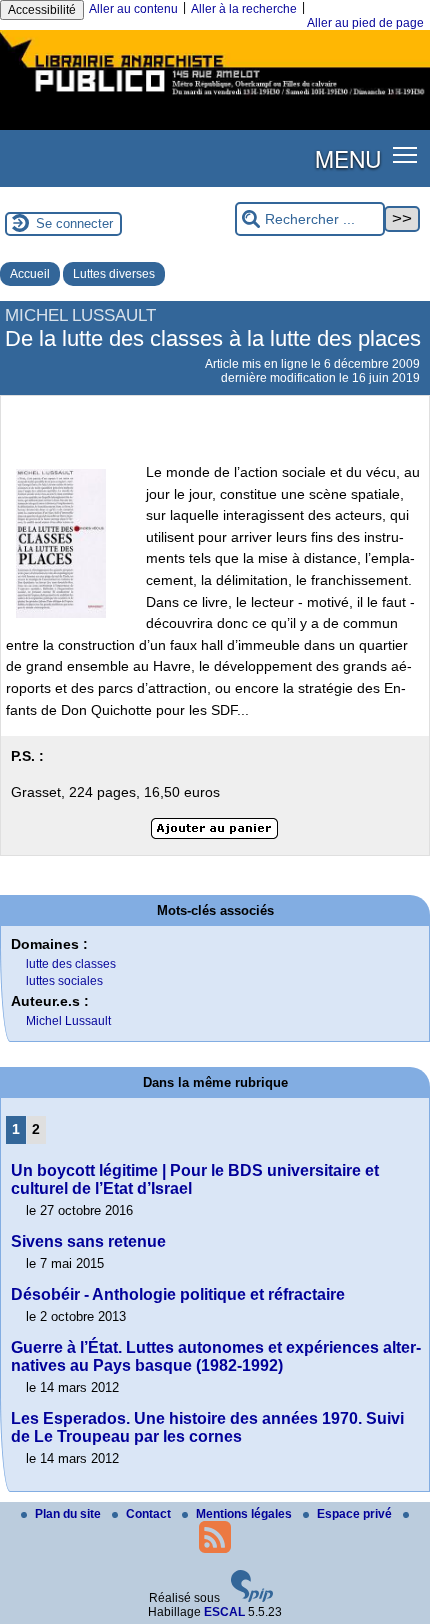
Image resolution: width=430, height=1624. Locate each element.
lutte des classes (71, 964)
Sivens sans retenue (88, 1241)
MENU (348, 158)
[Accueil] (215, 98)
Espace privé (356, 1514)
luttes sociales (64, 981)
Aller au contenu (133, 9)
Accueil (30, 274)
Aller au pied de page (365, 23)
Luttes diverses (114, 274)
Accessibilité (42, 10)
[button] (405, 154)
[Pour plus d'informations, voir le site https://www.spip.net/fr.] (252, 1598)
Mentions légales (245, 1514)
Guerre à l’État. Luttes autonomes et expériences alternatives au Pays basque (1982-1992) (216, 1356)
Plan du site (69, 1514)
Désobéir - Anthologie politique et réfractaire (178, 1294)
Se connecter (74, 223)
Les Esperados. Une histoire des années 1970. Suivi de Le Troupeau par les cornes (207, 1427)
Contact (150, 1514)
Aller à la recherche (244, 9)
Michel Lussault (68, 1021)
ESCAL (224, 1612)
